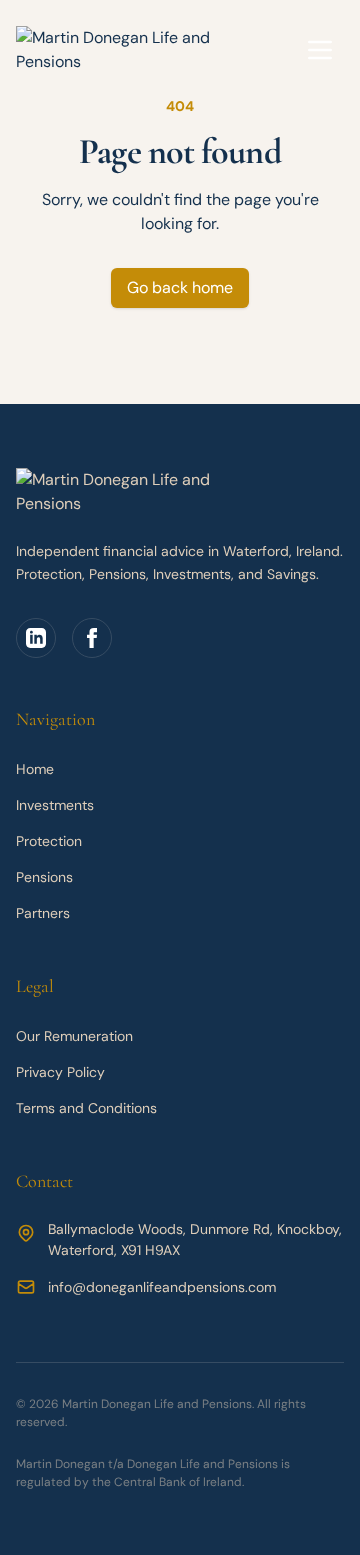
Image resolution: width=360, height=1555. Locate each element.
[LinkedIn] (36, 638)
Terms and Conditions (86, 1108)
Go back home (180, 287)
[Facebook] (92, 638)
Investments (55, 805)
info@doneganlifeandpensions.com (162, 1287)
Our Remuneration (74, 1036)
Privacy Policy (60, 1072)
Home (35, 769)
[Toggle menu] (320, 50)
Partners (43, 913)
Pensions (44, 877)
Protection (49, 841)
